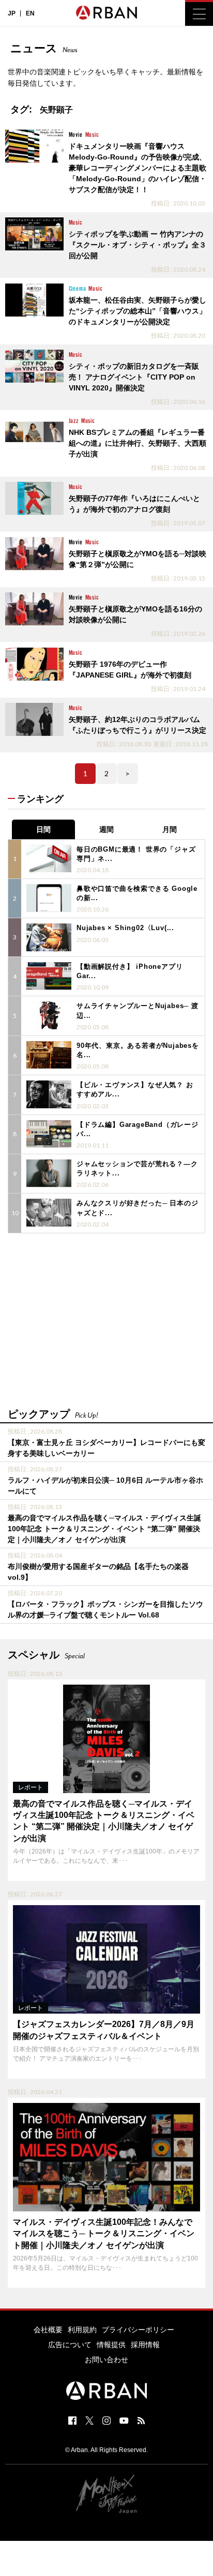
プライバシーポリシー (138, 2330)
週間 (106, 829)
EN (30, 13)
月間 (170, 829)
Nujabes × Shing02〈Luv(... (125, 928)
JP (12, 13)
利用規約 (82, 2330)
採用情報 (145, 2345)
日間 (43, 829)
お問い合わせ (106, 2360)
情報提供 (111, 2345)
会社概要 (48, 2330)
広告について (70, 2345)
